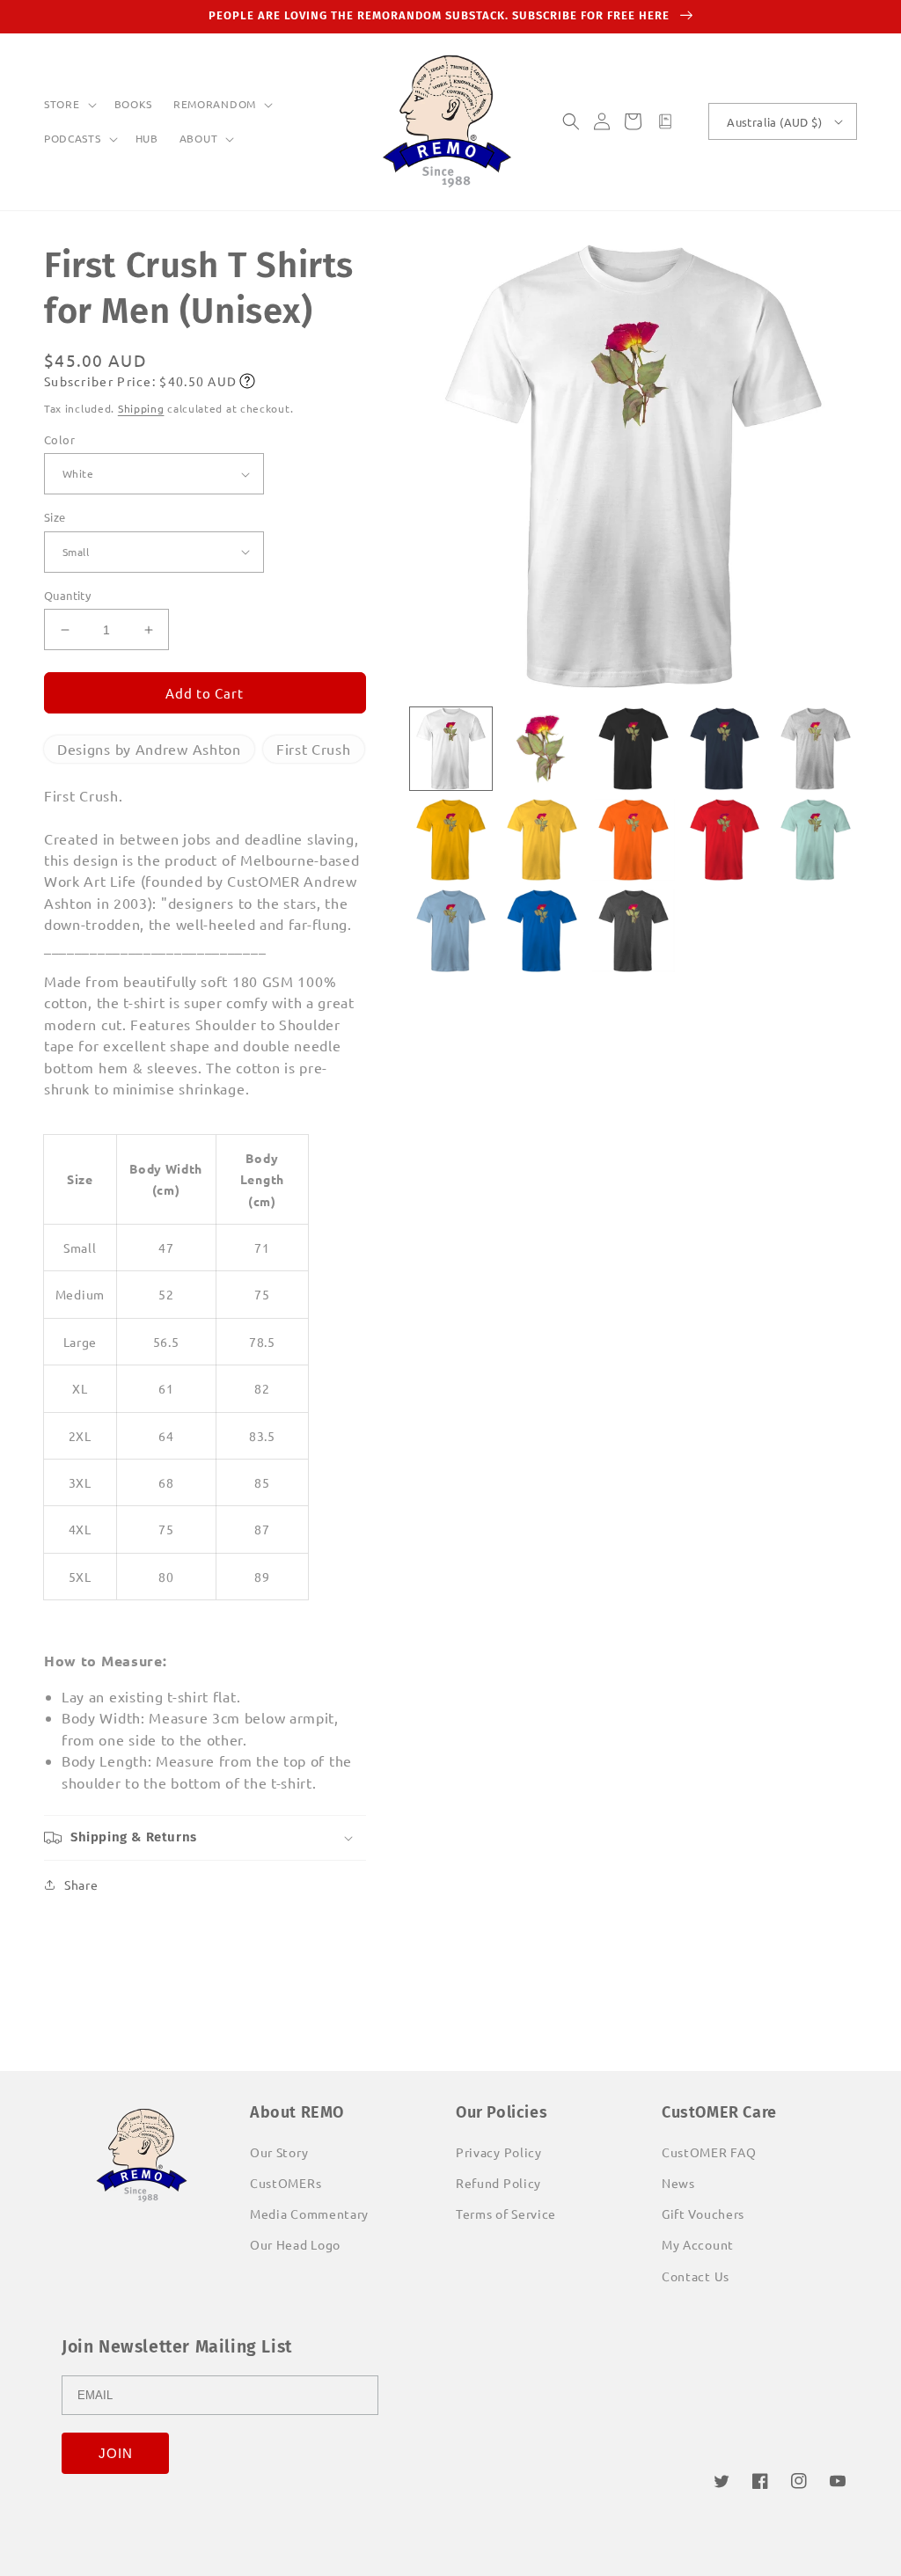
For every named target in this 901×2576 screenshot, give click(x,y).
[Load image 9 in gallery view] (725, 840)
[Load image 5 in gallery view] (816, 749)
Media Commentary (309, 2214)
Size (55, 517)
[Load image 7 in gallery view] (542, 840)
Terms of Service (506, 2214)
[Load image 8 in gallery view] (634, 840)
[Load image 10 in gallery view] (816, 840)
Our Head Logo (295, 2244)
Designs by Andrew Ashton (149, 749)
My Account (698, 2244)
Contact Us (696, 2276)
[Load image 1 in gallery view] (451, 749)
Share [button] (81, 1884)
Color (59, 439)
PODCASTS (73, 139)
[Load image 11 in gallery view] (451, 931)
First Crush (314, 749)
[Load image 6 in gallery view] (451, 840)
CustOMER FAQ (709, 2152)
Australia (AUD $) (774, 122)
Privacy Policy (499, 2152)
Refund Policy (498, 2183)
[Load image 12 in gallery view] (542, 931)
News (678, 2183)
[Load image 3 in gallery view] (634, 749)
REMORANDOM (215, 104)
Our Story (279, 2152)
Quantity (67, 595)
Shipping (141, 408)
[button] (69, 105)
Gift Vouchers (703, 2214)
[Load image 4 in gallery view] (725, 749)
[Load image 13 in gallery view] (634, 931)
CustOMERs (286, 2183)
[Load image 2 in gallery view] (542, 749)
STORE (62, 104)
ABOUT (199, 139)
